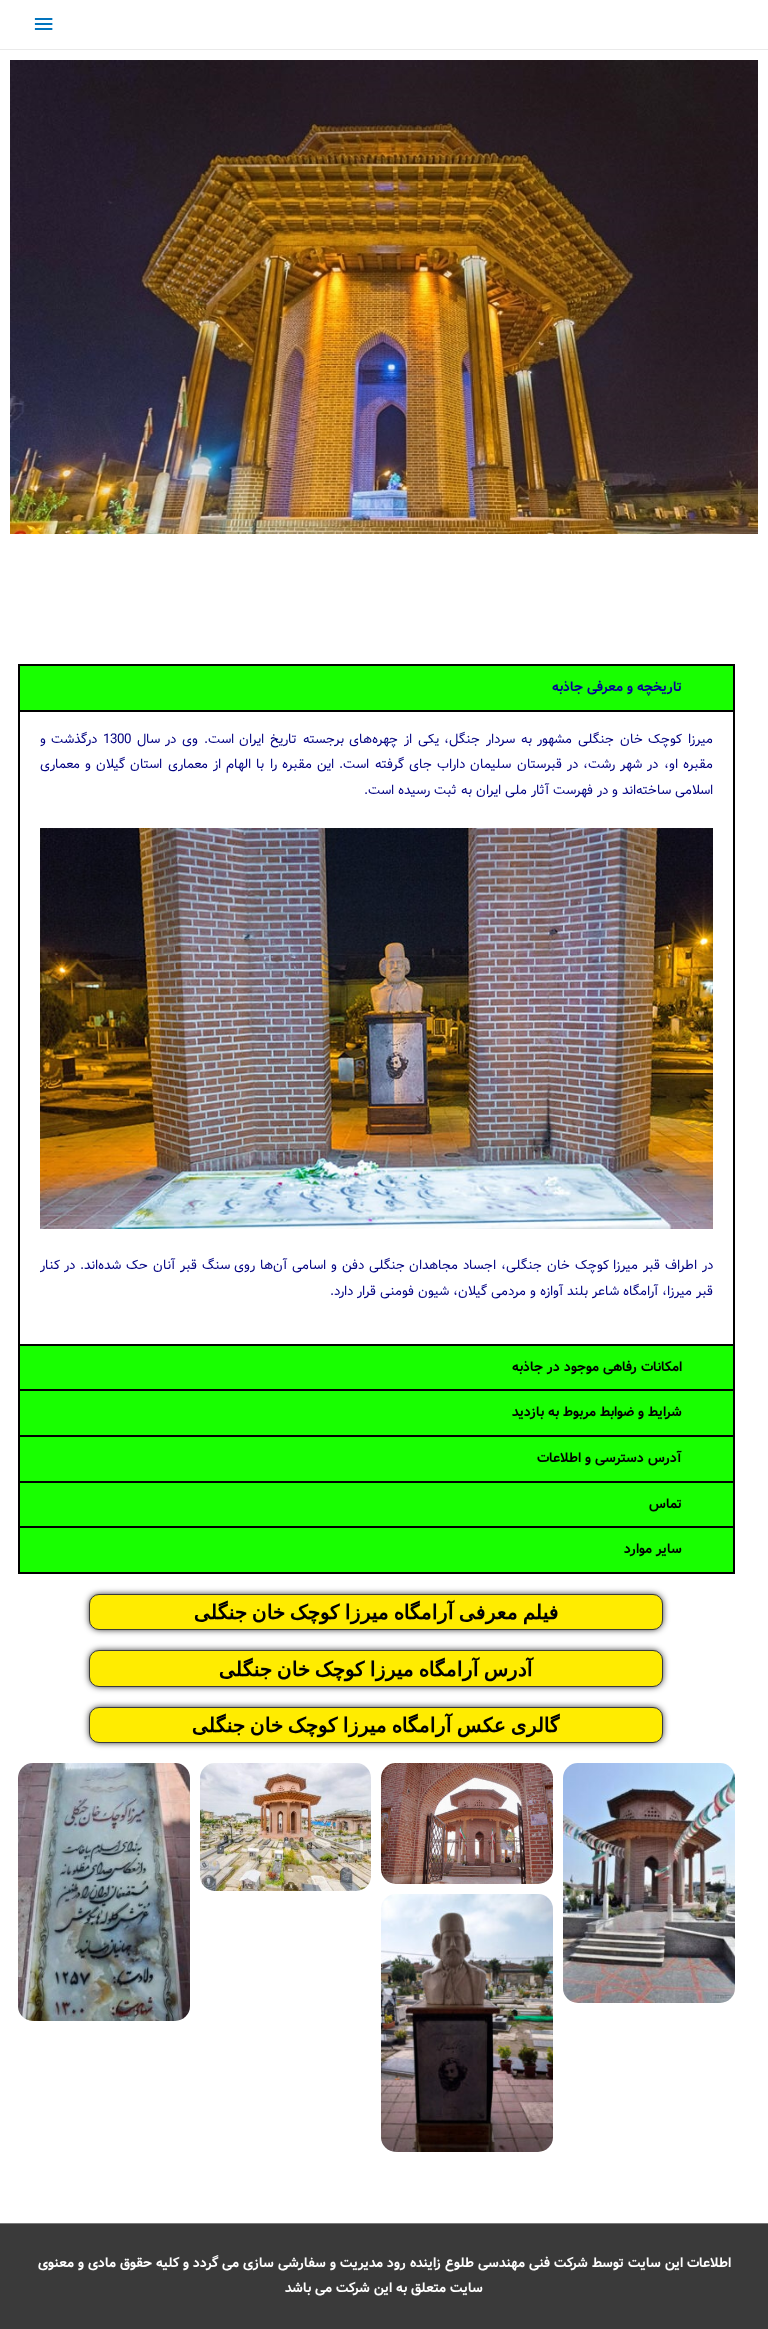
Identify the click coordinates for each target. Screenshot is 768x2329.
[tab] (376, 688)
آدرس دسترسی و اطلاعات (609, 1458)
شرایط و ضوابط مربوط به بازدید (597, 1412)
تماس (665, 1504)
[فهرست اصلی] (43, 24)
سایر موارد (653, 1549)
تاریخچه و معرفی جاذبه (617, 687)
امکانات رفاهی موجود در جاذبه (597, 1367)
